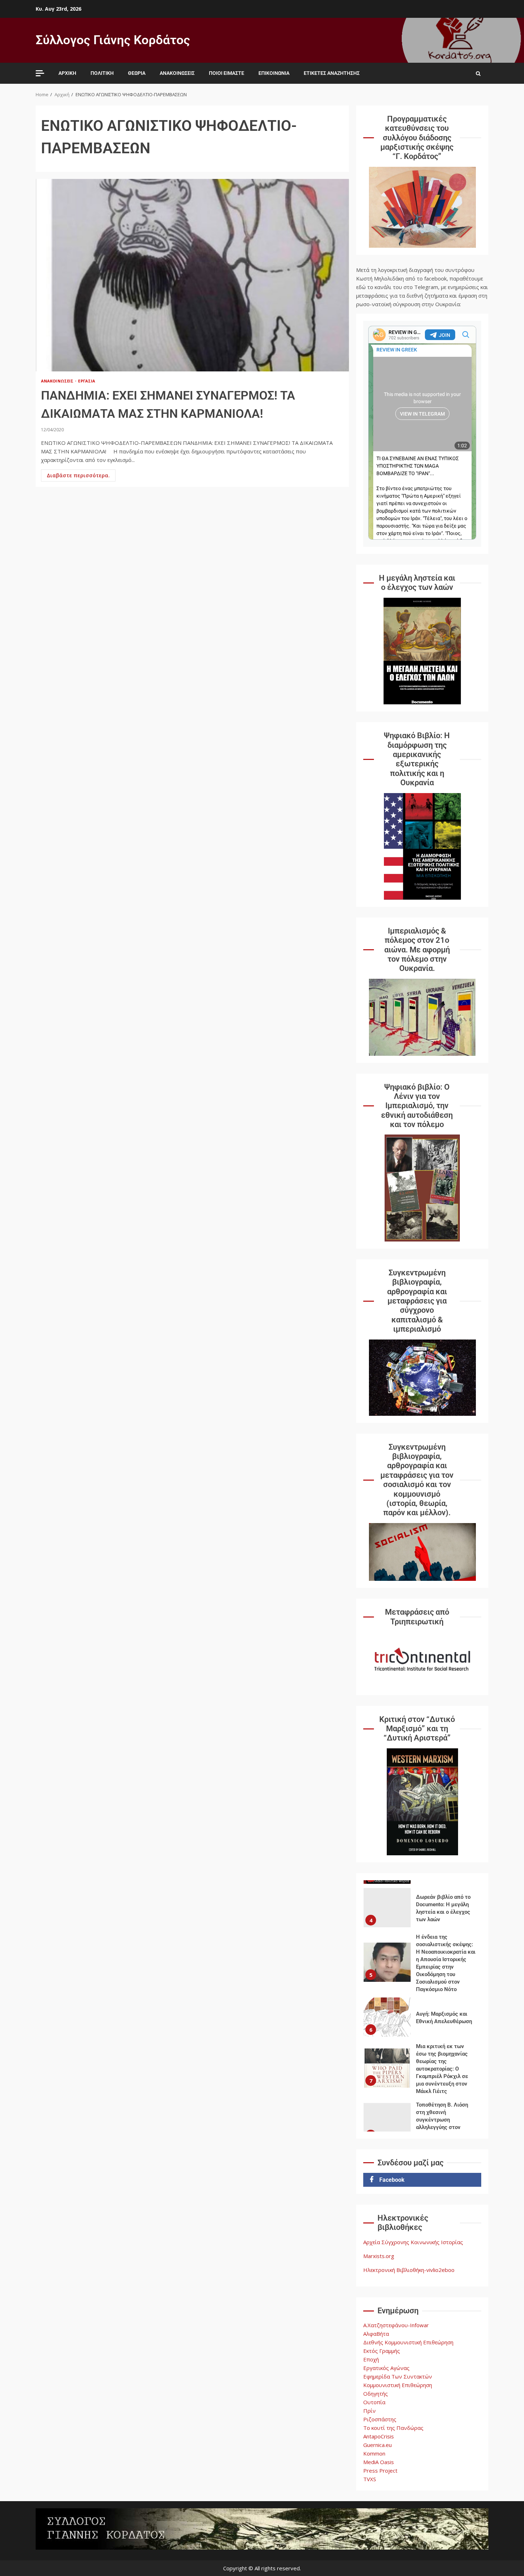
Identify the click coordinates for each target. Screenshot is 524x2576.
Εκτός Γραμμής (382, 2351)
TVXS (370, 2479)
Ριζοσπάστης (380, 2419)
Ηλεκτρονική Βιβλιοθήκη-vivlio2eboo (409, 2270)
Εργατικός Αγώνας (386, 2368)
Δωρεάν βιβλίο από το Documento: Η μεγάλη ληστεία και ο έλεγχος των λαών (387, 1908)
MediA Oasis (379, 2462)
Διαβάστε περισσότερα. (78, 475)
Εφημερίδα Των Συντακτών (398, 2376)
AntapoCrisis (379, 2436)
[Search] (478, 73)
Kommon (374, 2453)
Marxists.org (379, 2256)
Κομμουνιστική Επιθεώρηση (398, 2385)
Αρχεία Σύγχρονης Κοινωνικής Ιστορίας (413, 2242)
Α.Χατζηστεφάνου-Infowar (396, 2325)
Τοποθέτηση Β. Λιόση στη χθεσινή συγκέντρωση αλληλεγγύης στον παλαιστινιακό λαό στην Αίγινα (387, 2123)
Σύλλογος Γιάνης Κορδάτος (113, 40)
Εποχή (371, 2359)
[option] (422, 1909)
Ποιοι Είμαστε (227, 73)
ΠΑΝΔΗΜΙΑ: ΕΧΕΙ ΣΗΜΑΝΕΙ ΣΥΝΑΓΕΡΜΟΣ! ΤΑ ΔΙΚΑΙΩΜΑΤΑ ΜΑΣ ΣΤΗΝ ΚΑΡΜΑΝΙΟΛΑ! (192, 275)
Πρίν (369, 2411)
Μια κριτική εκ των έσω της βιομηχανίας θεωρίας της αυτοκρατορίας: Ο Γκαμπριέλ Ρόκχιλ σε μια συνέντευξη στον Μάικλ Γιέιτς (387, 2068)
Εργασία (87, 381)
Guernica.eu (377, 2445)
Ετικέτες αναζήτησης (332, 73)
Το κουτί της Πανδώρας (393, 2428)
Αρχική (67, 73)
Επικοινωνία (274, 73)
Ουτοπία (374, 2402)
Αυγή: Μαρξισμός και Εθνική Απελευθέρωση (387, 2017)
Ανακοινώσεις (177, 73)
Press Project (380, 2470)
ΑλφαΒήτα (376, 2334)
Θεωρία (137, 73)
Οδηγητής (376, 2394)
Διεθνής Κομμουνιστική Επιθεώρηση (408, 2342)
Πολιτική (102, 73)
